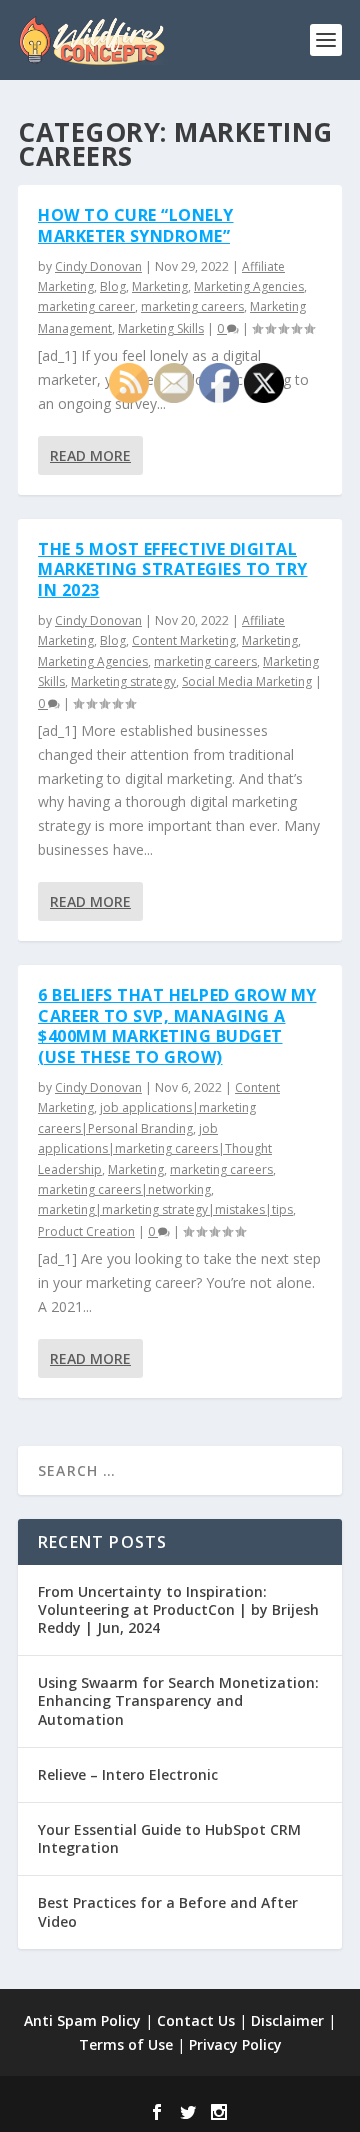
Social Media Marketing (247, 681)
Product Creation (86, 1231)
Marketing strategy (123, 681)
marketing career (86, 306)
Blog (113, 286)
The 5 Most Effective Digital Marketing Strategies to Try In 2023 (173, 570)
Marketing (160, 286)
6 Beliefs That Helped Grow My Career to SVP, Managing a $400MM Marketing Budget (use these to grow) (177, 1026)
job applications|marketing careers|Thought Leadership (155, 1149)
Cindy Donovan (98, 266)
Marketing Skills (161, 328)
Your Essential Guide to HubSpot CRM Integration (169, 1838)
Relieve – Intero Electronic (128, 1774)
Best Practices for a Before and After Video (168, 1911)
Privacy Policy (235, 2044)
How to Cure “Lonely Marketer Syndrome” (136, 225)
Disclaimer (287, 2020)
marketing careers (192, 306)
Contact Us (196, 2020)
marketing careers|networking (124, 1189)
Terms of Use (126, 2044)
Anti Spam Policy (82, 2020)
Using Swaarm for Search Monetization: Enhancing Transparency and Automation (178, 1700)
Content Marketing (184, 640)
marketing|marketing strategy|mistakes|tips (165, 1209)
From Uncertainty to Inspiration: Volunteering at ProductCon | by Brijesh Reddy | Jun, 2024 (178, 1609)
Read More (90, 455)
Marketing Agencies (249, 286)
